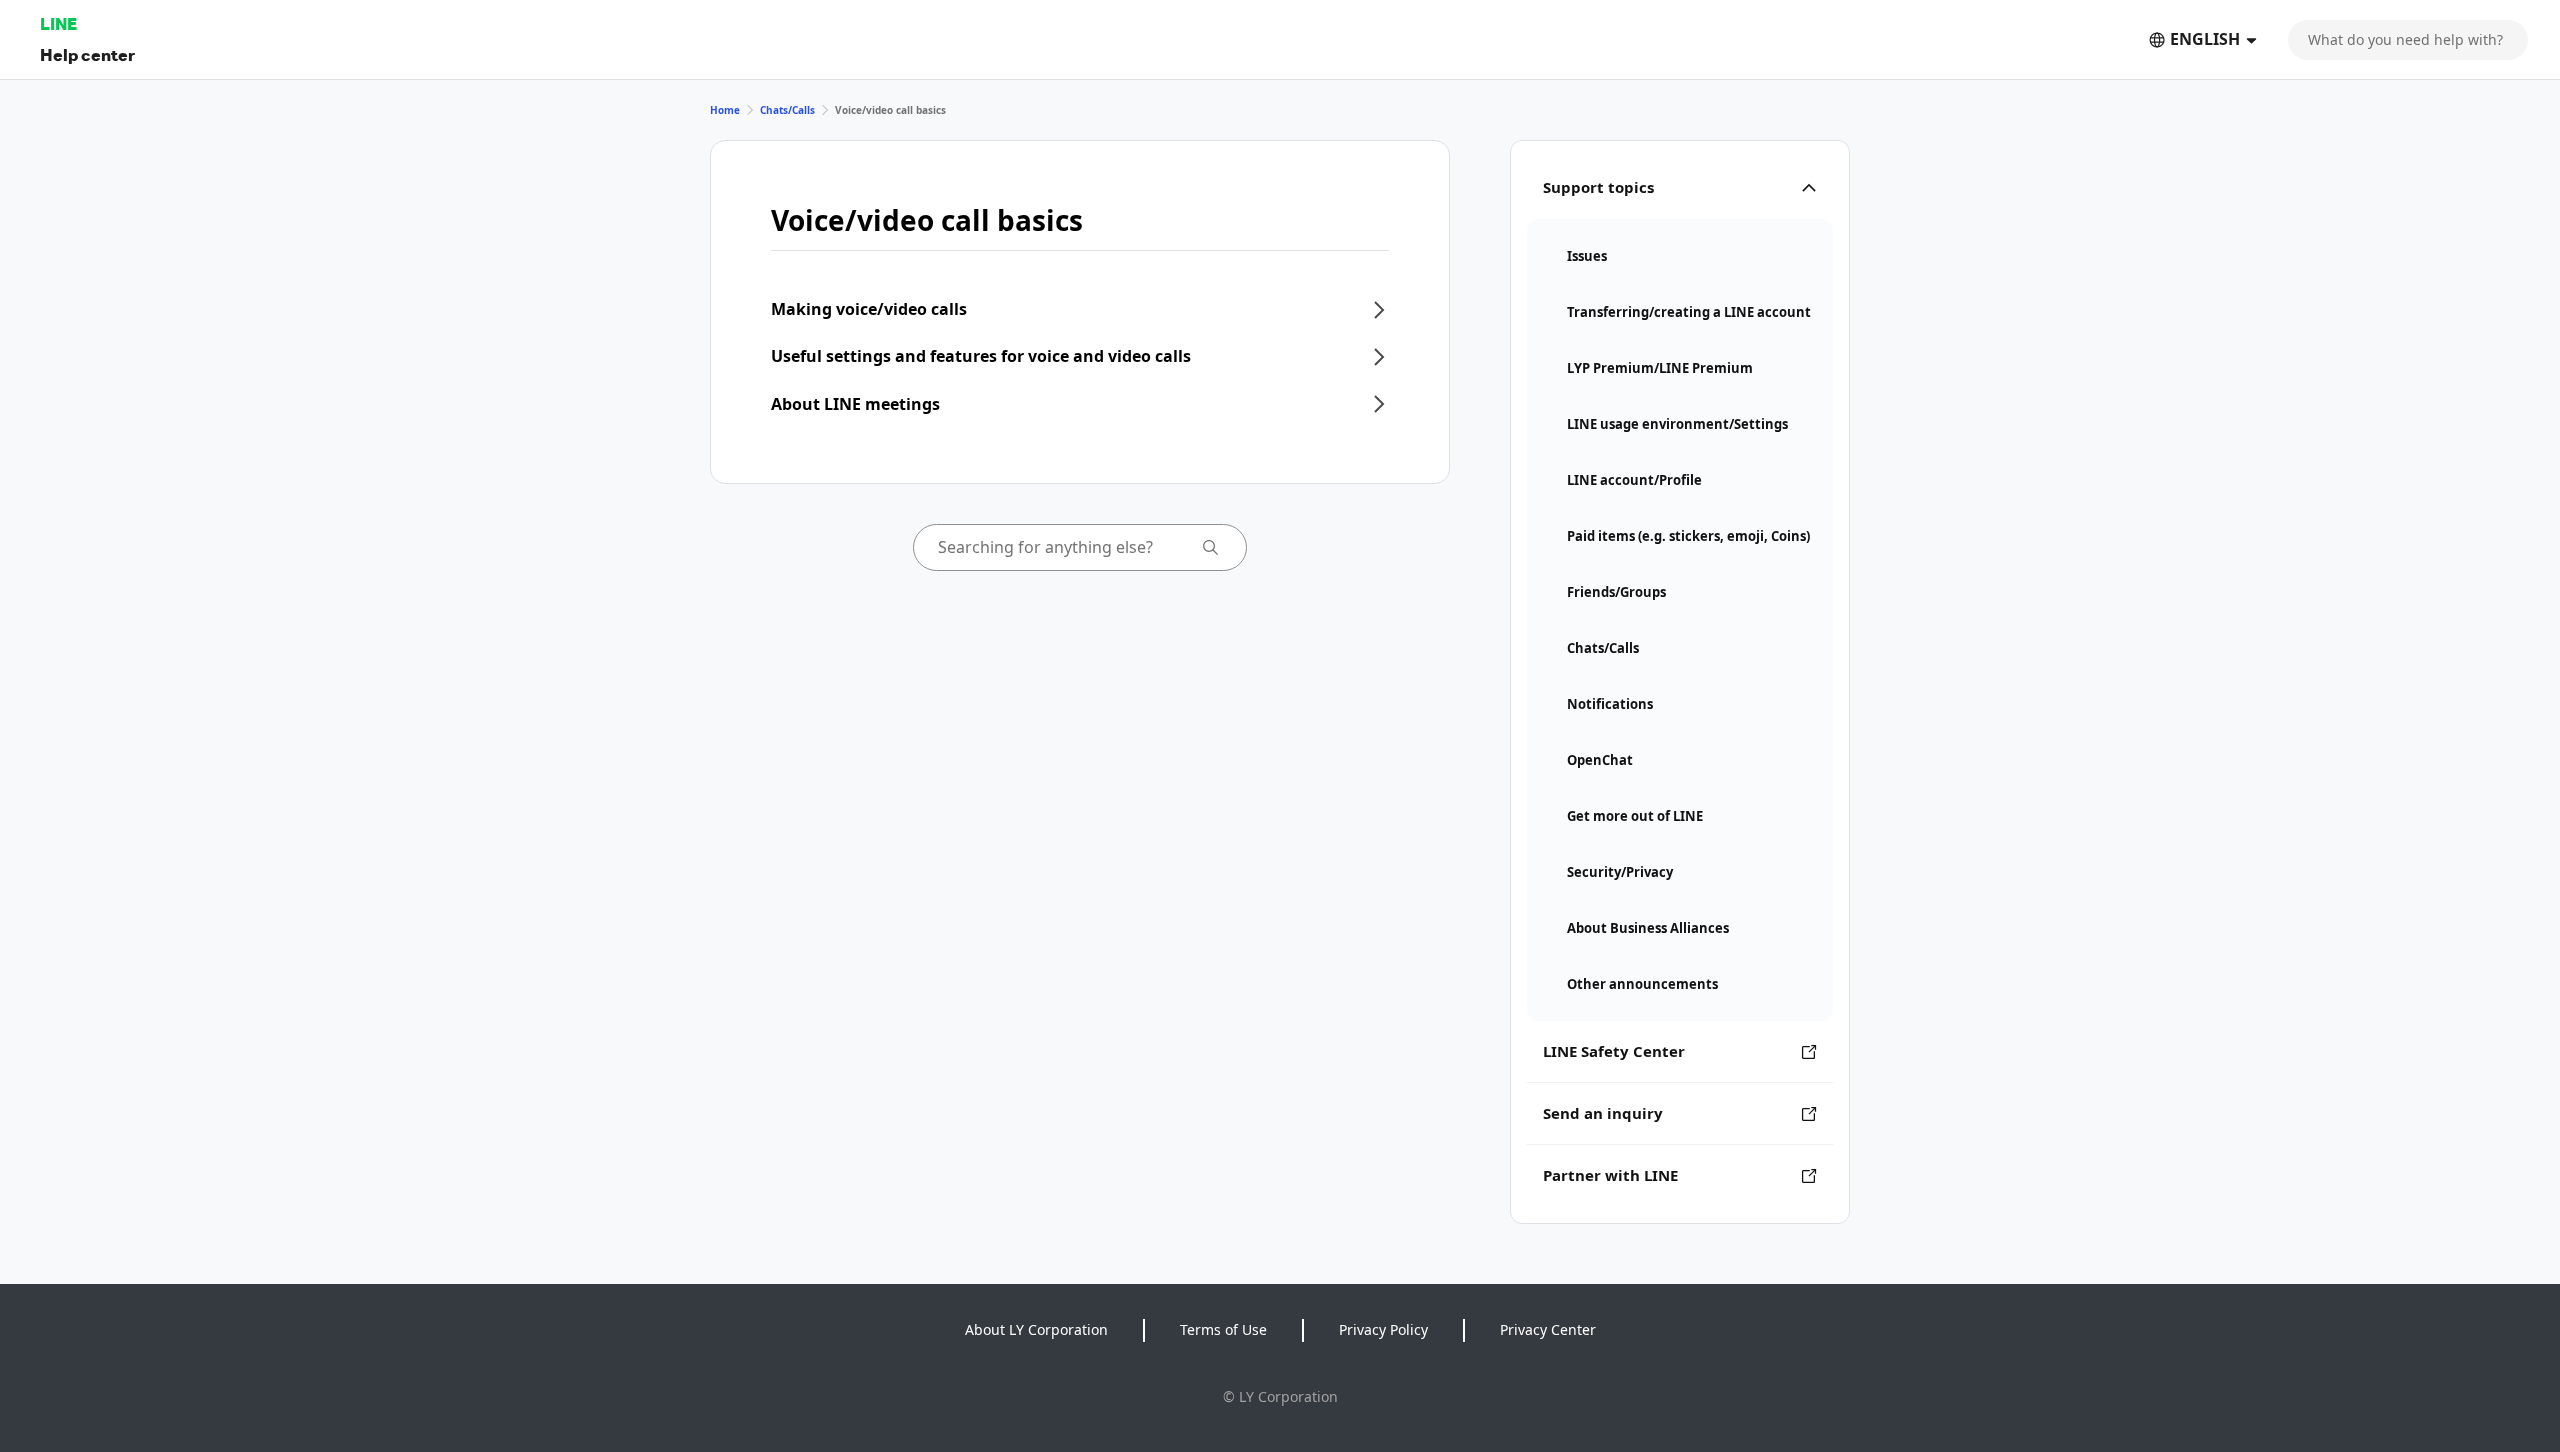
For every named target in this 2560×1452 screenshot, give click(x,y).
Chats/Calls (787, 110)
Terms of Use (1223, 1329)
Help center (87, 54)
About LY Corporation (1036, 1329)
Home (725, 110)
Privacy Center (1548, 1329)
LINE (58, 23)
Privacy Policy (1383, 1329)
